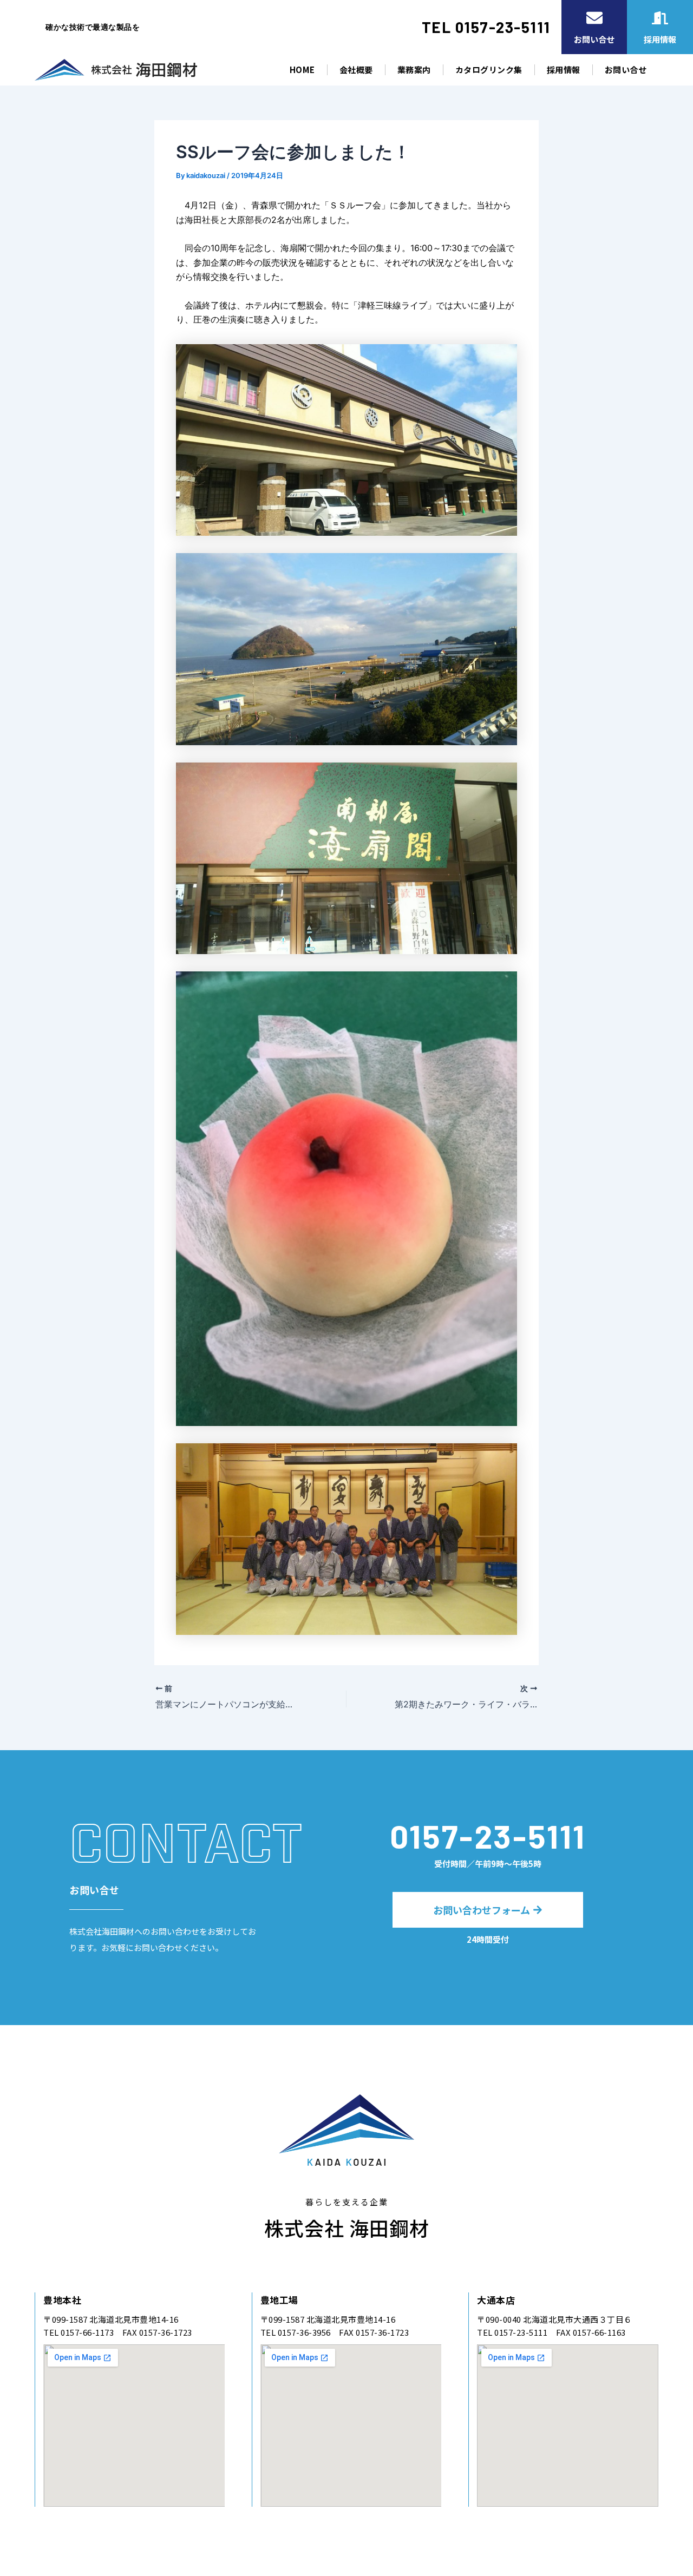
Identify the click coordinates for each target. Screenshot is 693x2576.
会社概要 (356, 70)
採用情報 (564, 70)
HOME (302, 70)
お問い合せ (626, 70)
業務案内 (414, 70)
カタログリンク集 (489, 70)
